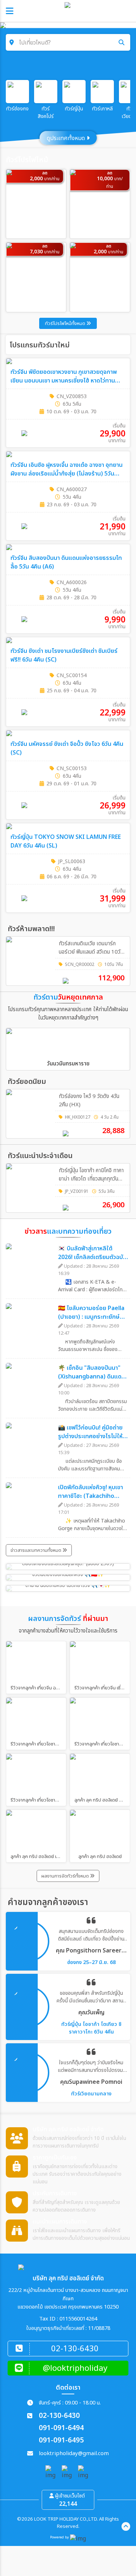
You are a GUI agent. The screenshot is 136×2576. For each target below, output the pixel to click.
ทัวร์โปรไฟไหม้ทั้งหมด (66, 324)
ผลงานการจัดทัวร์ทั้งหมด (66, 1876)
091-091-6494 (61, 2428)
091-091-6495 (61, 2440)
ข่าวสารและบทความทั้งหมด (36, 1550)
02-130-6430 (59, 2416)
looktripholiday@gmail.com (74, 2453)
